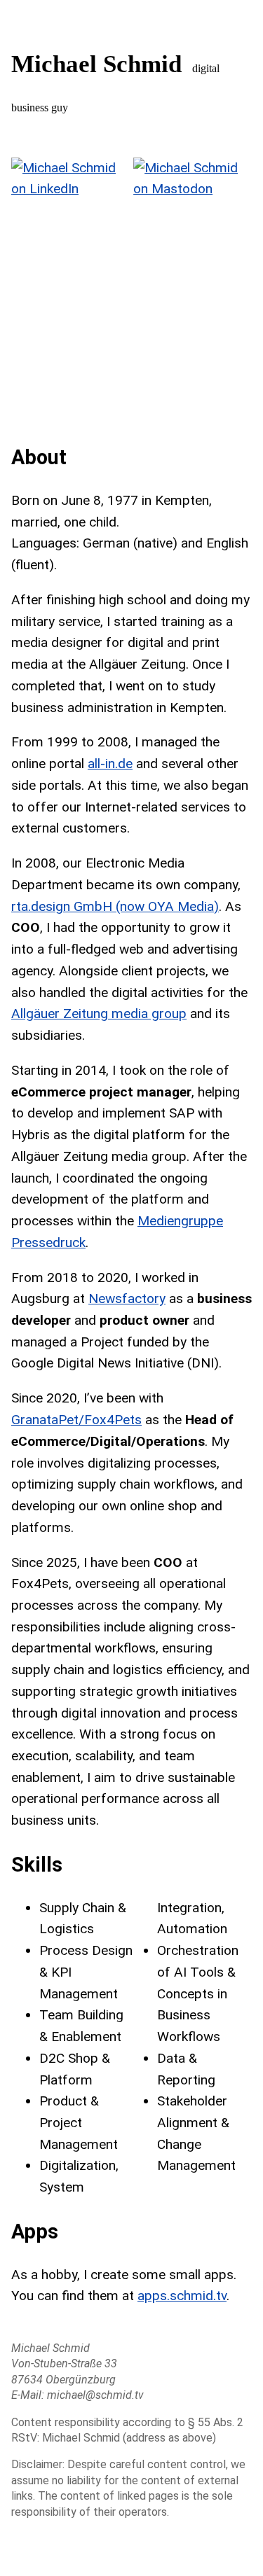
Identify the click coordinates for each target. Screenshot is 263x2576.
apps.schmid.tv (182, 2296)
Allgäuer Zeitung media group (99, 1014)
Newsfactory (127, 1299)
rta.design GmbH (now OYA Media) (115, 906)
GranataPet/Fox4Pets (76, 1420)
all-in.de (110, 764)
